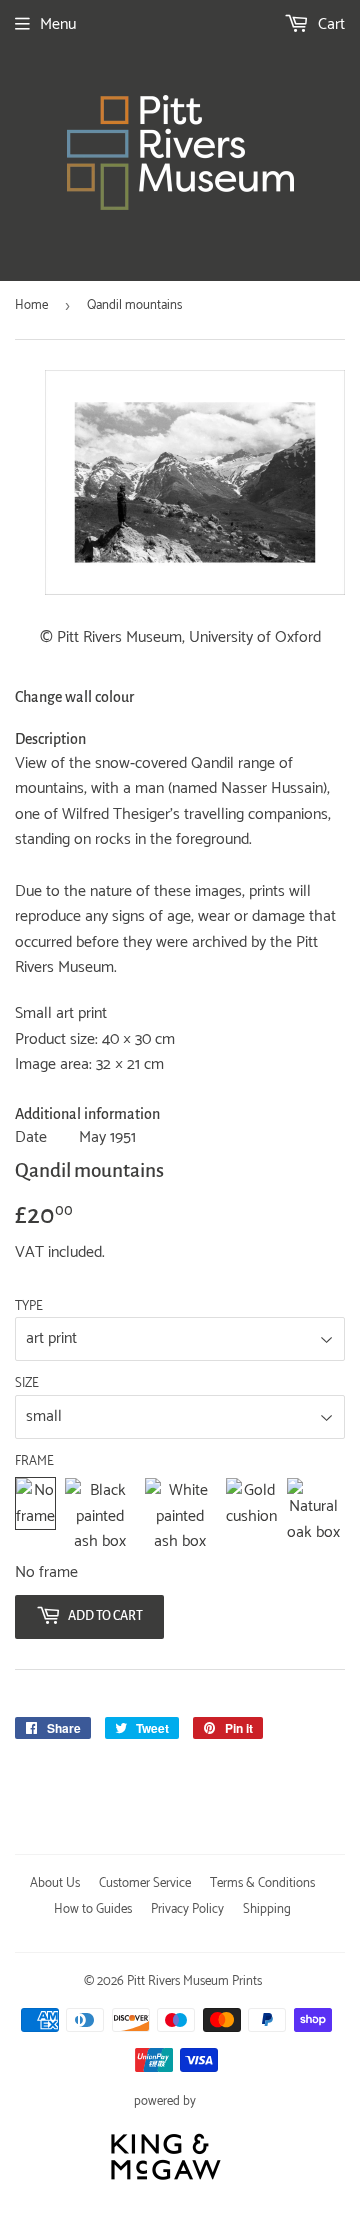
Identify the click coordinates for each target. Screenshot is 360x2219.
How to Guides (93, 1909)
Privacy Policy (187, 1909)
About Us (55, 1883)
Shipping (267, 1909)
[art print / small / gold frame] (251, 1516)
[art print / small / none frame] (35, 1516)
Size (27, 1384)
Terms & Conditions (262, 1883)
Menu (58, 24)
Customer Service (145, 1883)
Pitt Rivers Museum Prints (194, 1981)
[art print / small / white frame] (180, 1516)
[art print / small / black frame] (100, 1516)
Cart (329, 24)
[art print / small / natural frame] (313, 1516)
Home (31, 305)
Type (29, 1307)
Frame (34, 1462)
